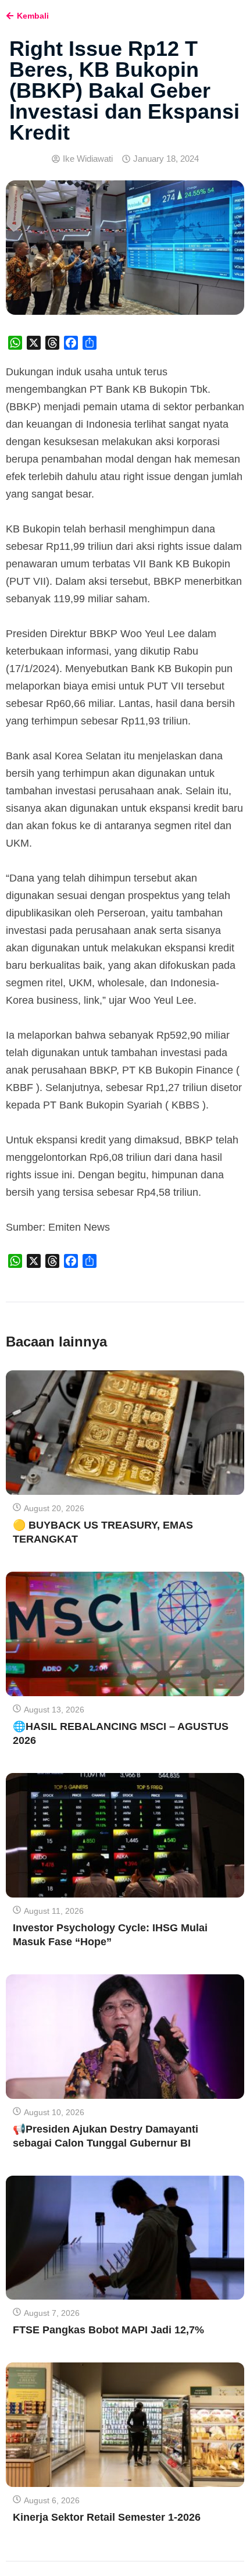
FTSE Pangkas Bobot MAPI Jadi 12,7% (108, 2330)
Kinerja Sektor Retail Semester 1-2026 (107, 2517)
